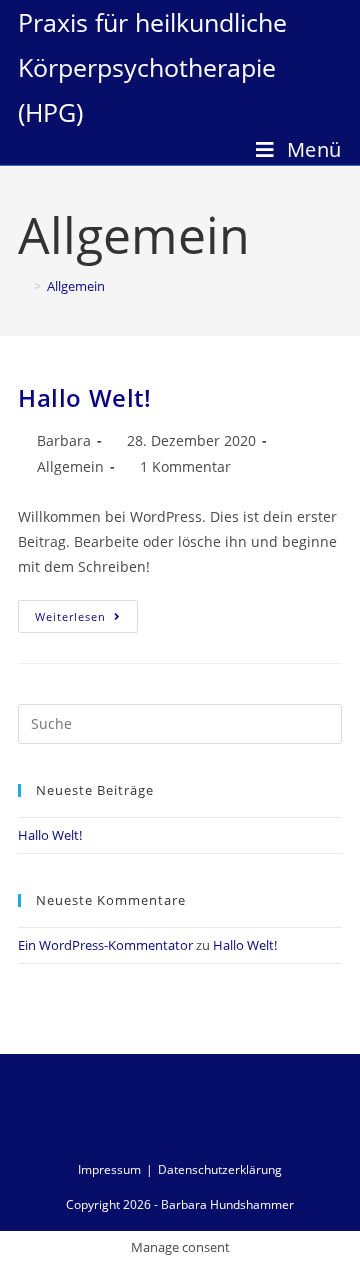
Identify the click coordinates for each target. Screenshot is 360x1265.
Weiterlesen (70, 616)
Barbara (64, 440)
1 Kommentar (185, 466)
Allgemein (70, 466)
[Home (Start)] (23, 286)
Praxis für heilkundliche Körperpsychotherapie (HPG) (152, 67)
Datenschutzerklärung (220, 1169)
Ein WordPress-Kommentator (105, 945)
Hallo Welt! (85, 397)
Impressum (109, 1169)
